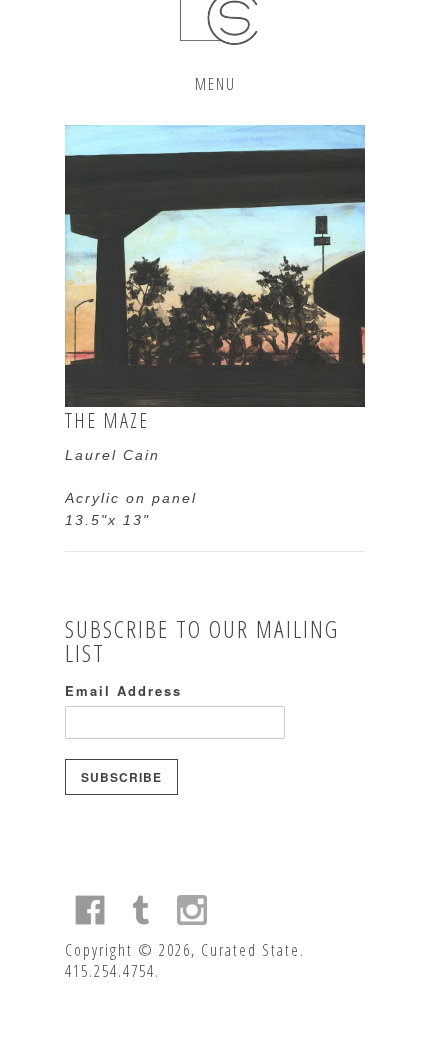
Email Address (123, 690)
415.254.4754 (110, 971)
